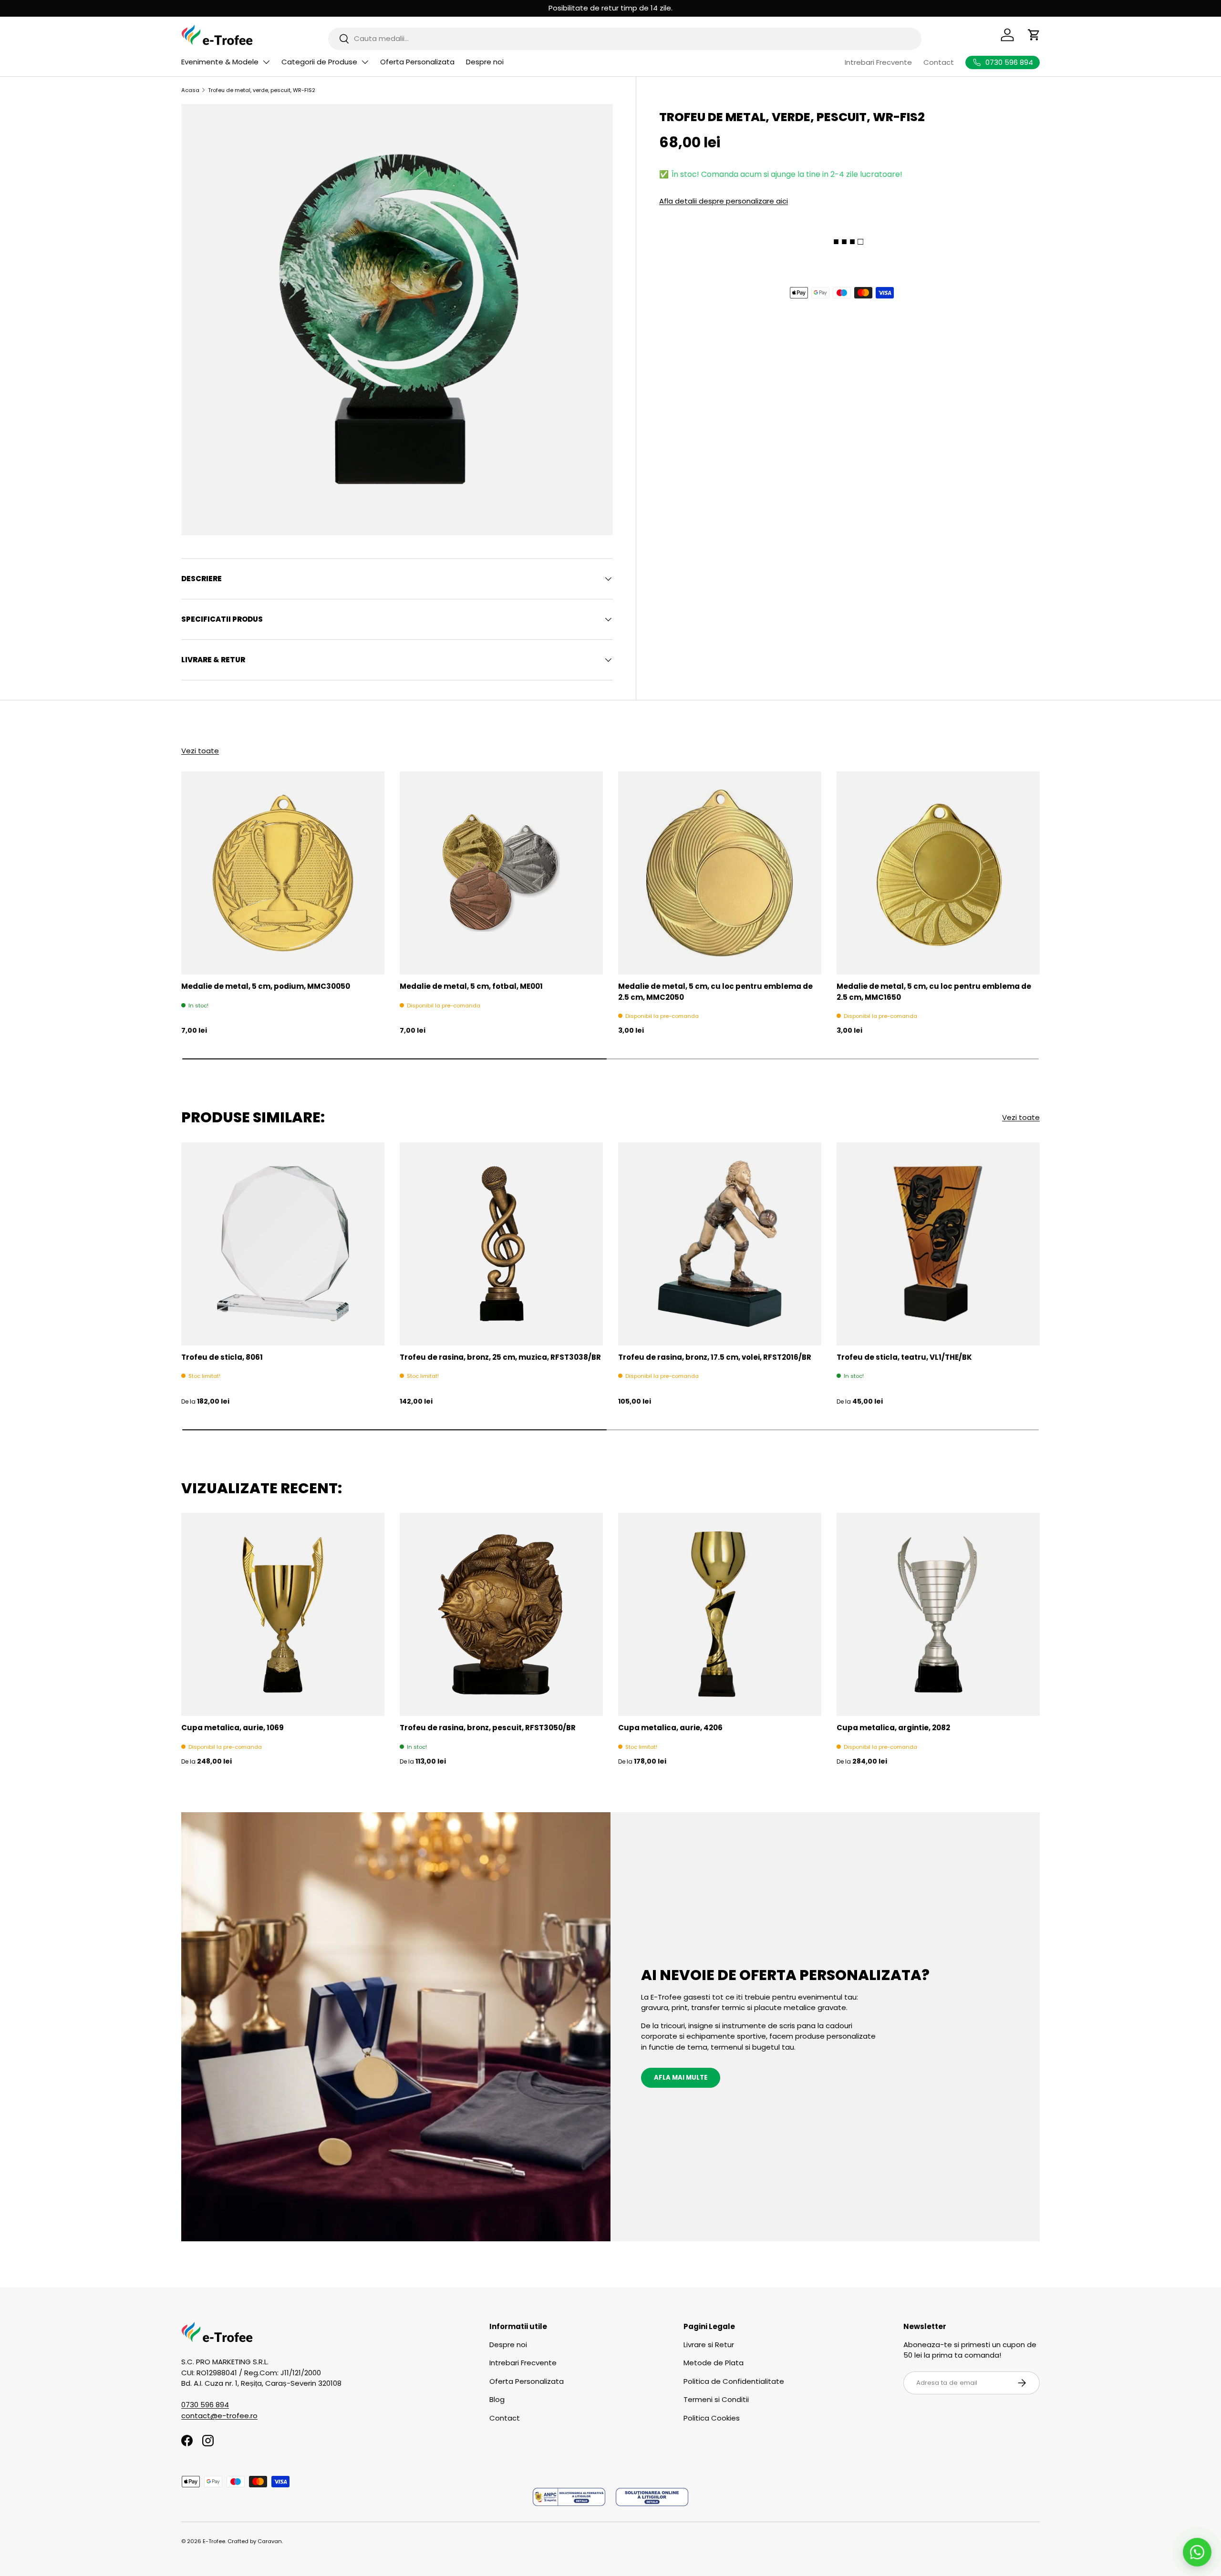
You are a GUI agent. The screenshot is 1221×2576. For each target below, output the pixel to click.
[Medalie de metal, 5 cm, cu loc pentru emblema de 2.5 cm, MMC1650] (938, 873)
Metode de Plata (714, 2363)
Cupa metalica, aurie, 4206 (670, 1728)
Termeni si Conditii (716, 2399)
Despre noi (485, 62)
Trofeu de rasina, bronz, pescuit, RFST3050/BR (488, 1728)
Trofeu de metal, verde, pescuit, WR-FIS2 (262, 90)
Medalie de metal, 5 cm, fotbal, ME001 (471, 986)
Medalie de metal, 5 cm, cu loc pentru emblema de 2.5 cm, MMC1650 (934, 992)
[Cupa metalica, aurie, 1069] (283, 1614)
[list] (397, 320)
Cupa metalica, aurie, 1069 (233, 1728)
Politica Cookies (712, 2418)
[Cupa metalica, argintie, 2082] (938, 1614)
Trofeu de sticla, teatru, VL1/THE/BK (904, 1357)
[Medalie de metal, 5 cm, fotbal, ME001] (501, 873)
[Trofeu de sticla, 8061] (283, 1244)
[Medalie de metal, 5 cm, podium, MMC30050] (283, 873)
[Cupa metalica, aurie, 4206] (720, 1614)
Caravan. (270, 2541)
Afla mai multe (681, 2078)
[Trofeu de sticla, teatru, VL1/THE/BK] (938, 1244)
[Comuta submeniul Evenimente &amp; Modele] (266, 62)
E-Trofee (214, 2541)
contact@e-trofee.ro (219, 2416)
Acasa (190, 90)
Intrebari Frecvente (878, 62)
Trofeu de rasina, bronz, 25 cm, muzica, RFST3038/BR (500, 1357)
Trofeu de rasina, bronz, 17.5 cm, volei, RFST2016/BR (715, 1357)
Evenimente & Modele (220, 62)
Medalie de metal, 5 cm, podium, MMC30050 (266, 986)
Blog (497, 2399)
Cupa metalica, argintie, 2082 (893, 1728)
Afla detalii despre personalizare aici (724, 200)
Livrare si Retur (709, 2345)
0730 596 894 (205, 2405)
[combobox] (625, 38)
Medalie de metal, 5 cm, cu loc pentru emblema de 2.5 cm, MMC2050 (715, 992)
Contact (939, 62)
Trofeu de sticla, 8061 (222, 1357)
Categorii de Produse (319, 62)
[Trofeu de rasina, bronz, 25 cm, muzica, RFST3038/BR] (501, 1244)
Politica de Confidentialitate (734, 2381)
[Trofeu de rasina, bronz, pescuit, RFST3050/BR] (501, 1614)
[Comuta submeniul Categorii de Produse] (365, 62)
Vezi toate (200, 751)
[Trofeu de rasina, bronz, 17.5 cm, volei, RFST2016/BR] (720, 1244)
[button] (1034, 35)
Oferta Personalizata (417, 62)
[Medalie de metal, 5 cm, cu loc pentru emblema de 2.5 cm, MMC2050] (720, 873)
